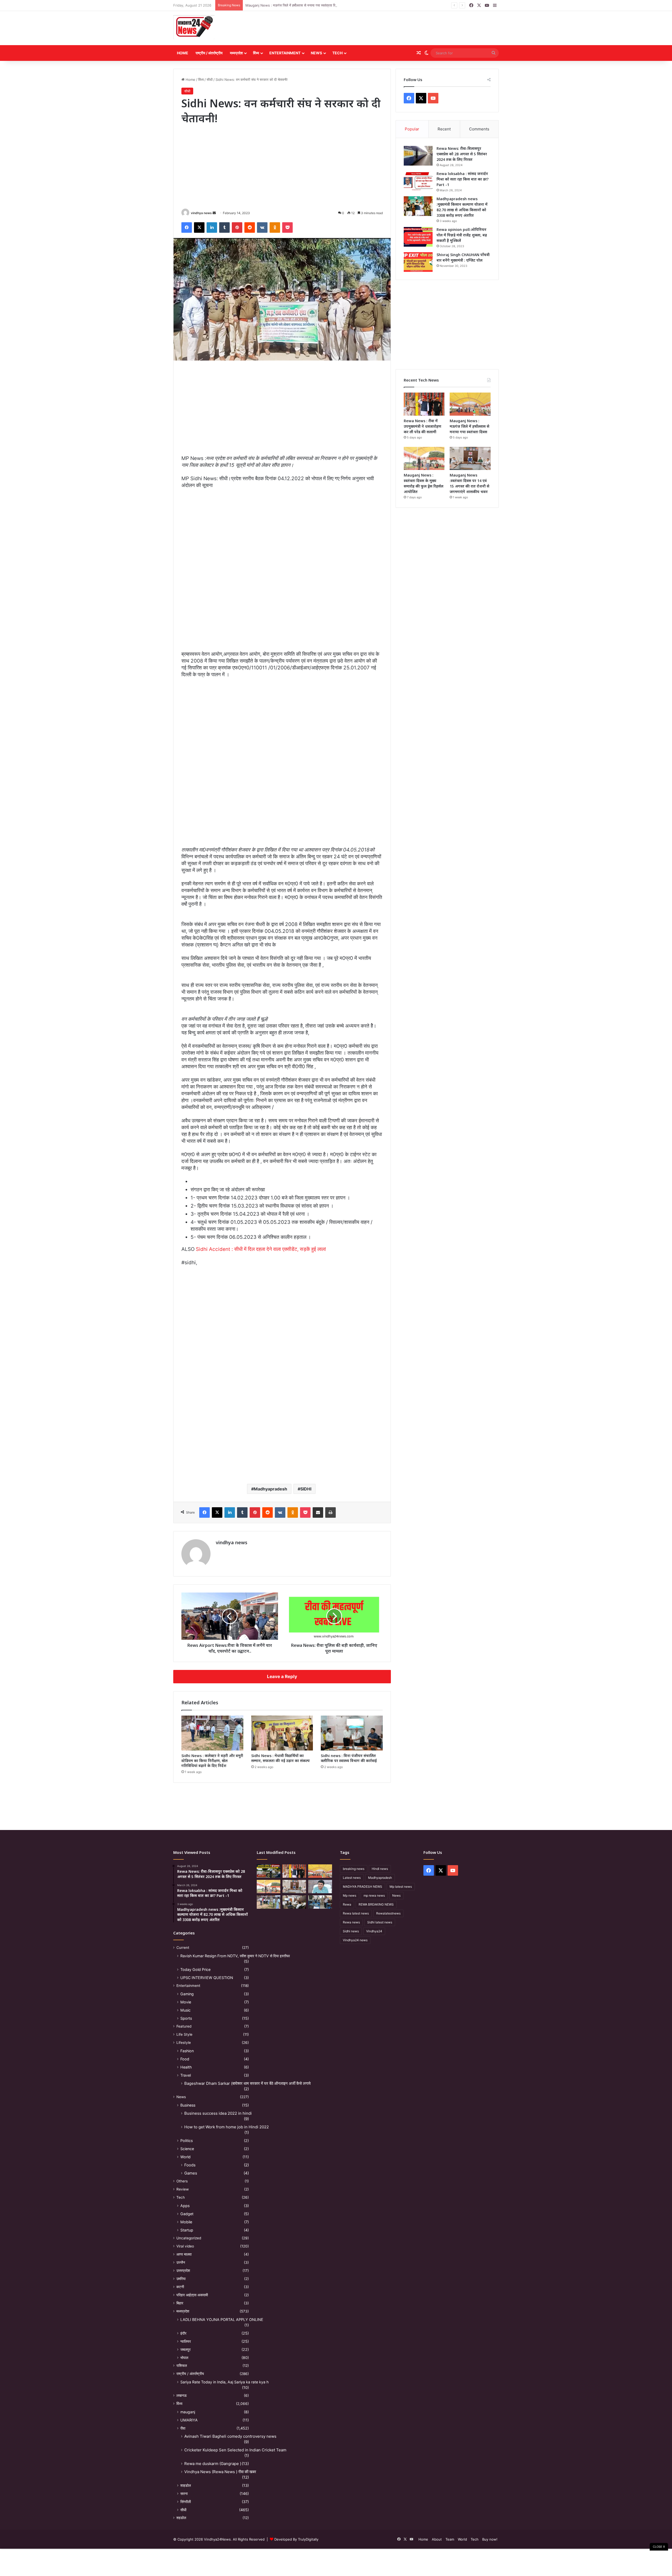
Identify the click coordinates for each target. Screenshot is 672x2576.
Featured (184, 2026)
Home (183, 53)
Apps (185, 2206)
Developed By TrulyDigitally (296, 2539)
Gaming (187, 1994)
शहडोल (181, 2518)
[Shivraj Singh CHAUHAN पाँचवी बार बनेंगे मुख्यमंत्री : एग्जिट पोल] (418, 262)
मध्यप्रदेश (236, 53)
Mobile (186, 2222)
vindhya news (201, 213)
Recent (444, 129)
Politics (187, 2141)
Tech (337, 53)
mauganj (188, 2412)
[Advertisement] (392, 28)
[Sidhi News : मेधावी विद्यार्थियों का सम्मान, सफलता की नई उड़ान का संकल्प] (282, 1733)
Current (183, 1948)
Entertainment (285, 53)
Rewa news (351, 1922)
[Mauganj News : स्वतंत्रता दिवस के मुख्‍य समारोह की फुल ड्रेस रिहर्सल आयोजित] (424, 458)
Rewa (347, 1904)
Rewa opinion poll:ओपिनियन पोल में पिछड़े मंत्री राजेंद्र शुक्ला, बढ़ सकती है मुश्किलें (462, 235)
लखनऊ (182, 2395)
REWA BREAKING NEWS (376, 1904)
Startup (187, 2230)
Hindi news (380, 1869)
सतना (184, 2493)
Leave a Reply (282, 1676)
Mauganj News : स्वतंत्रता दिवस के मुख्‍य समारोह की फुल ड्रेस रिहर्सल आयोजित (298, 5)
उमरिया (181, 2279)
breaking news (354, 1869)
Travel (186, 2075)
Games (191, 2173)
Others (182, 2181)
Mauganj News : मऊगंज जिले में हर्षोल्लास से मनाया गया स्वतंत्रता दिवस (469, 426)
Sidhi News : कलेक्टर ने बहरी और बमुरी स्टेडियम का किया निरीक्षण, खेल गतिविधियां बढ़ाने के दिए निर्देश (212, 1761)
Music (185, 2010)
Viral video (185, 2246)
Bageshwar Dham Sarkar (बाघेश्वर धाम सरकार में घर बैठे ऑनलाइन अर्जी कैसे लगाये (247, 2083)
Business (188, 2105)
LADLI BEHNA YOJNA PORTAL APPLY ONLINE (222, 2320)
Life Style (184, 2034)
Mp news (350, 1895)
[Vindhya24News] (194, 27)
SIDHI (306, 1489)
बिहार (180, 2303)
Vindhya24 (374, 1931)
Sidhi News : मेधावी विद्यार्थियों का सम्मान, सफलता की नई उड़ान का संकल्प (280, 1758)
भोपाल (184, 2358)
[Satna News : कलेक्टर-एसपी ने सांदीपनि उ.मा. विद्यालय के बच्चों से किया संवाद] (320, 1902)
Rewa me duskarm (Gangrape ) (213, 2464)
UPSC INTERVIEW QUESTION (207, 1978)
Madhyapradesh (271, 1489)
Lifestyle (184, 2043)
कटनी (180, 2287)
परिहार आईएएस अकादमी (192, 2295)
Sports (186, 2018)
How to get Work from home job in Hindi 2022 (227, 2127)
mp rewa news (374, 1895)
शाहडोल (186, 2485)
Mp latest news (401, 1887)
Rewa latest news (356, 1913)
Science (187, 2149)
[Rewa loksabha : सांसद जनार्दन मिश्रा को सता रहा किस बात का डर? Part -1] (418, 181)
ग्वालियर (186, 2341)
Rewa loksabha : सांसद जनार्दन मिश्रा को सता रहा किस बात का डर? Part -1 (463, 179)
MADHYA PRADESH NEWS (363, 1887)
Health (186, 2067)
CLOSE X (659, 2547)
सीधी (210, 80)
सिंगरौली (186, 2502)
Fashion (187, 2051)
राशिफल (182, 2366)
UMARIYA (189, 2420)
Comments (479, 129)
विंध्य (256, 53)
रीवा (183, 2428)
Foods (190, 2165)
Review (183, 2189)
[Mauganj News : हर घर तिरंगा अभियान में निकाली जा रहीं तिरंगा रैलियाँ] (320, 1887)
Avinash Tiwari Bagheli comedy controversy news (230, 2436)
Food (185, 2059)
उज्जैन (181, 2262)
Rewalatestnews (388, 1913)
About (437, 2539)
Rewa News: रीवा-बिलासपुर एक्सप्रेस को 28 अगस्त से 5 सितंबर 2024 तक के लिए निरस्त (462, 154)
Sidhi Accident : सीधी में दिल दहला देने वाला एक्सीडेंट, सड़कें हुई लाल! (261, 1249)
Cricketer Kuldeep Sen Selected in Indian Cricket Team (235, 2450)
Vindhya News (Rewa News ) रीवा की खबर (220, 2472)
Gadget (187, 2214)
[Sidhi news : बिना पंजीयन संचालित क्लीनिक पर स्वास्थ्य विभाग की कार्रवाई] (352, 1733)
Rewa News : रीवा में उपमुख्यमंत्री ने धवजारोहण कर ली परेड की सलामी (422, 426)
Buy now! (490, 2539)
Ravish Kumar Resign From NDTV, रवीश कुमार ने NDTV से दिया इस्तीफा (235, 1956)
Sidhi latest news (380, 1922)
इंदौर (183, 2333)
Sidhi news (351, 1931)
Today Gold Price (195, 1969)
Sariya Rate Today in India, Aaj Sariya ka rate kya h (224, 2382)
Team (450, 2539)
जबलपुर (185, 2349)
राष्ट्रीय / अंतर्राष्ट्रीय (209, 53)
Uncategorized (189, 2238)
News (316, 53)
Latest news (352, 1878)
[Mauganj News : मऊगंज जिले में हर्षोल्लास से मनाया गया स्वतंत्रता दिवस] (470, 404)
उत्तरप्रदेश (183, 2271)
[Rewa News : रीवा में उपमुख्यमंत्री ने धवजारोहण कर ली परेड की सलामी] (424, 404)
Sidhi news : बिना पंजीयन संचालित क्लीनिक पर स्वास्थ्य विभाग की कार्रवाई (349, 1758)
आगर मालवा (184, 2254)
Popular (412, 129)
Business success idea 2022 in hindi (218, 2113)
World (185, 2157)
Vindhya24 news (355, 1940)
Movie (186, 2002)
